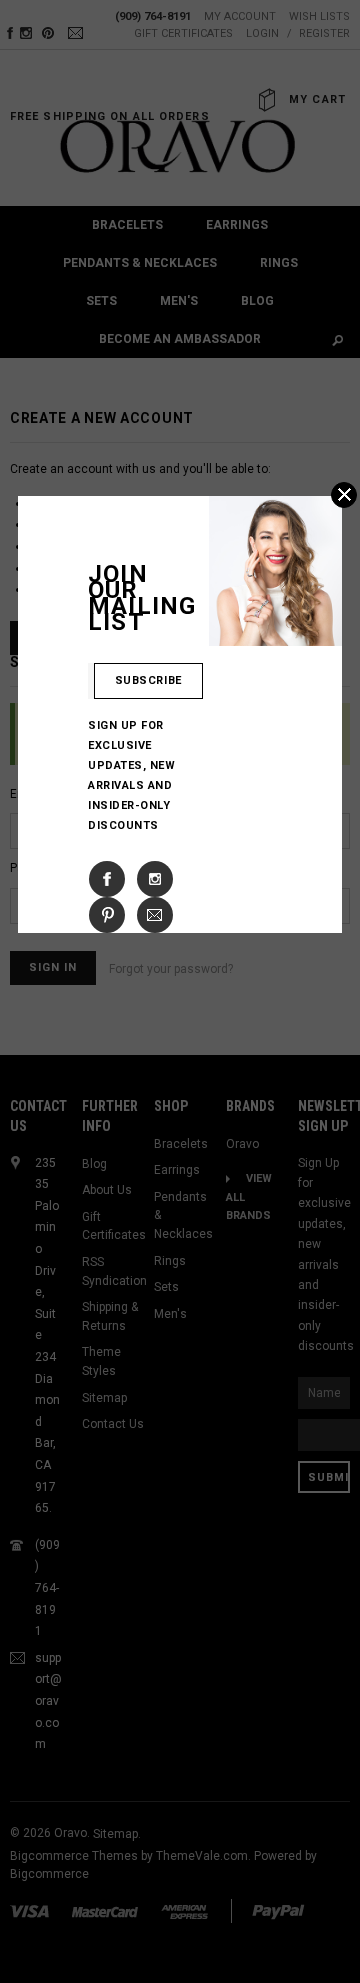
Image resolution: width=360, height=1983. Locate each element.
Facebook (107, 879)
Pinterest (107, 915)
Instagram (155, 879)
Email (155, 915)
